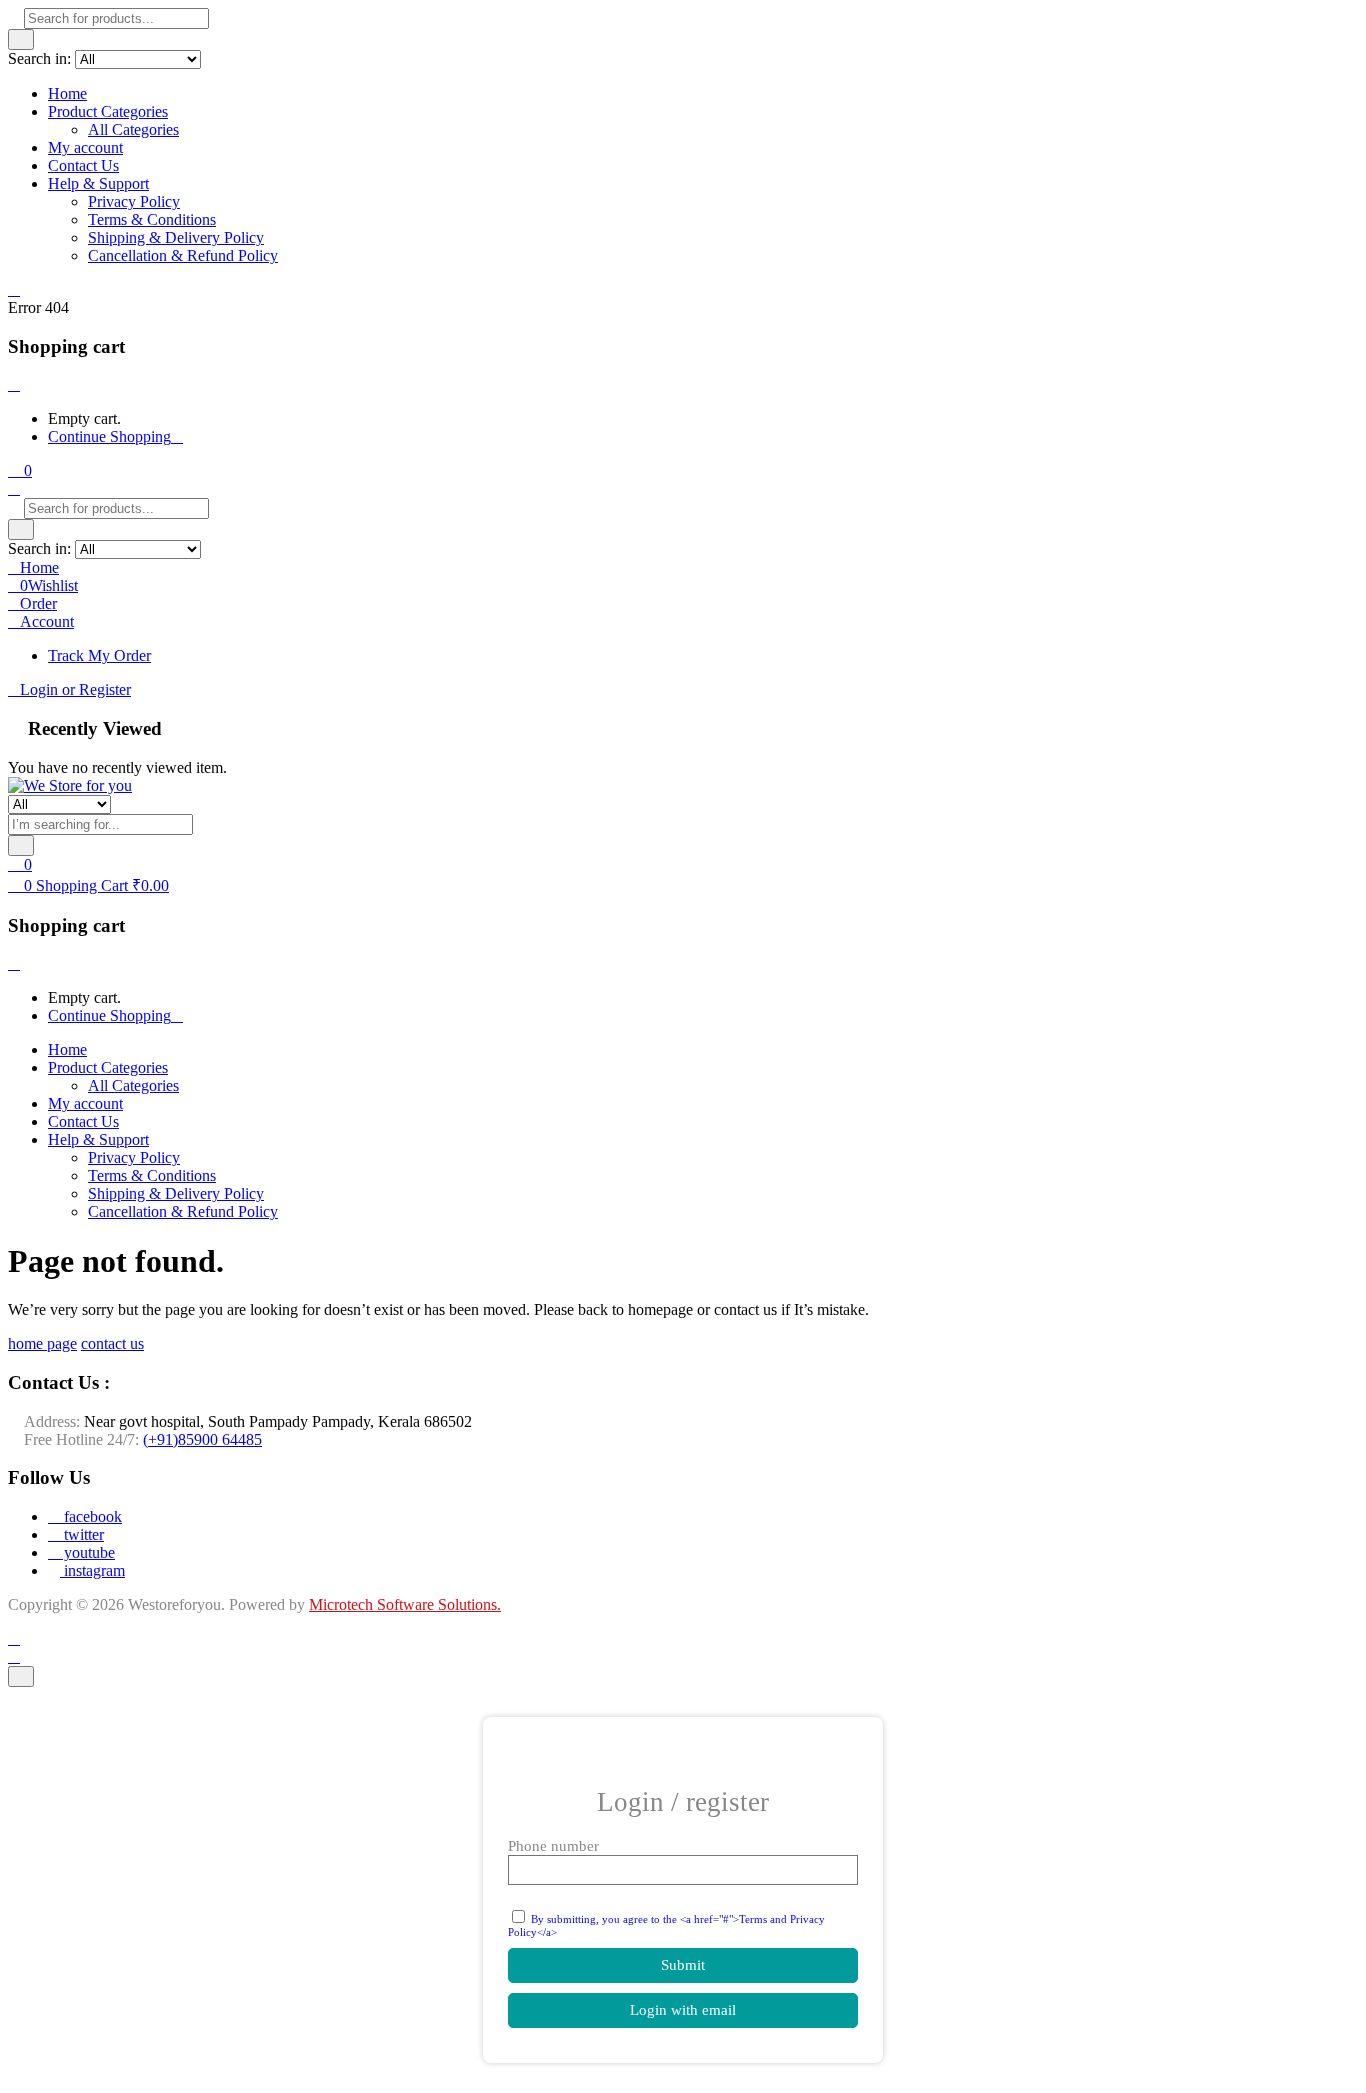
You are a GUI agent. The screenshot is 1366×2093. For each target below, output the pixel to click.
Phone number (553, 1846)
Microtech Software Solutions (403, 1604)
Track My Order (99, 655)
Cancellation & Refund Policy (183, 255)
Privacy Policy (134, 201)
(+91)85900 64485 (202, 1439)
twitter (82, 1534)
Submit (683, 1965)
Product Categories (108, 111)
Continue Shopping (109, 436)
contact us (112, 1343)
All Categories (133, 129)
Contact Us (83, 165)
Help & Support (98, 183)
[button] (20, 470)
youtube (87, 1552)
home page (42, 1343)
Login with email (683, 2010)
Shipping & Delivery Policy (176, 237)
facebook (91, 1516)
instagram (92, 1570)
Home (67, 93)
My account (85, 147)
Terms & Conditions (152, 219)
